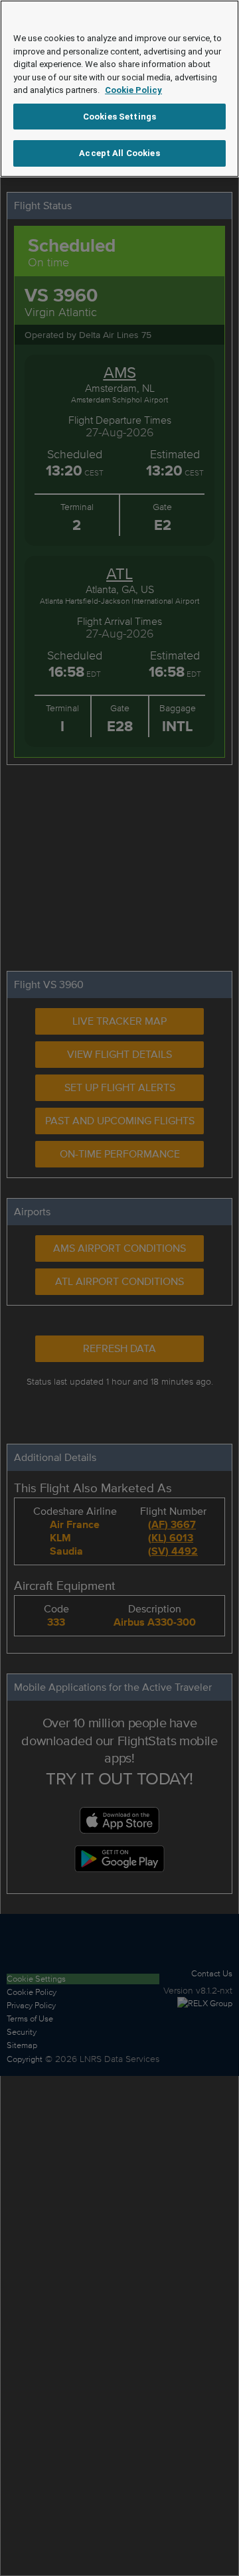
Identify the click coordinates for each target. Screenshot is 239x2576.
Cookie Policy (133, 90)
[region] (119, 89)
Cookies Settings (119, 117)
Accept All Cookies (119, 153)
